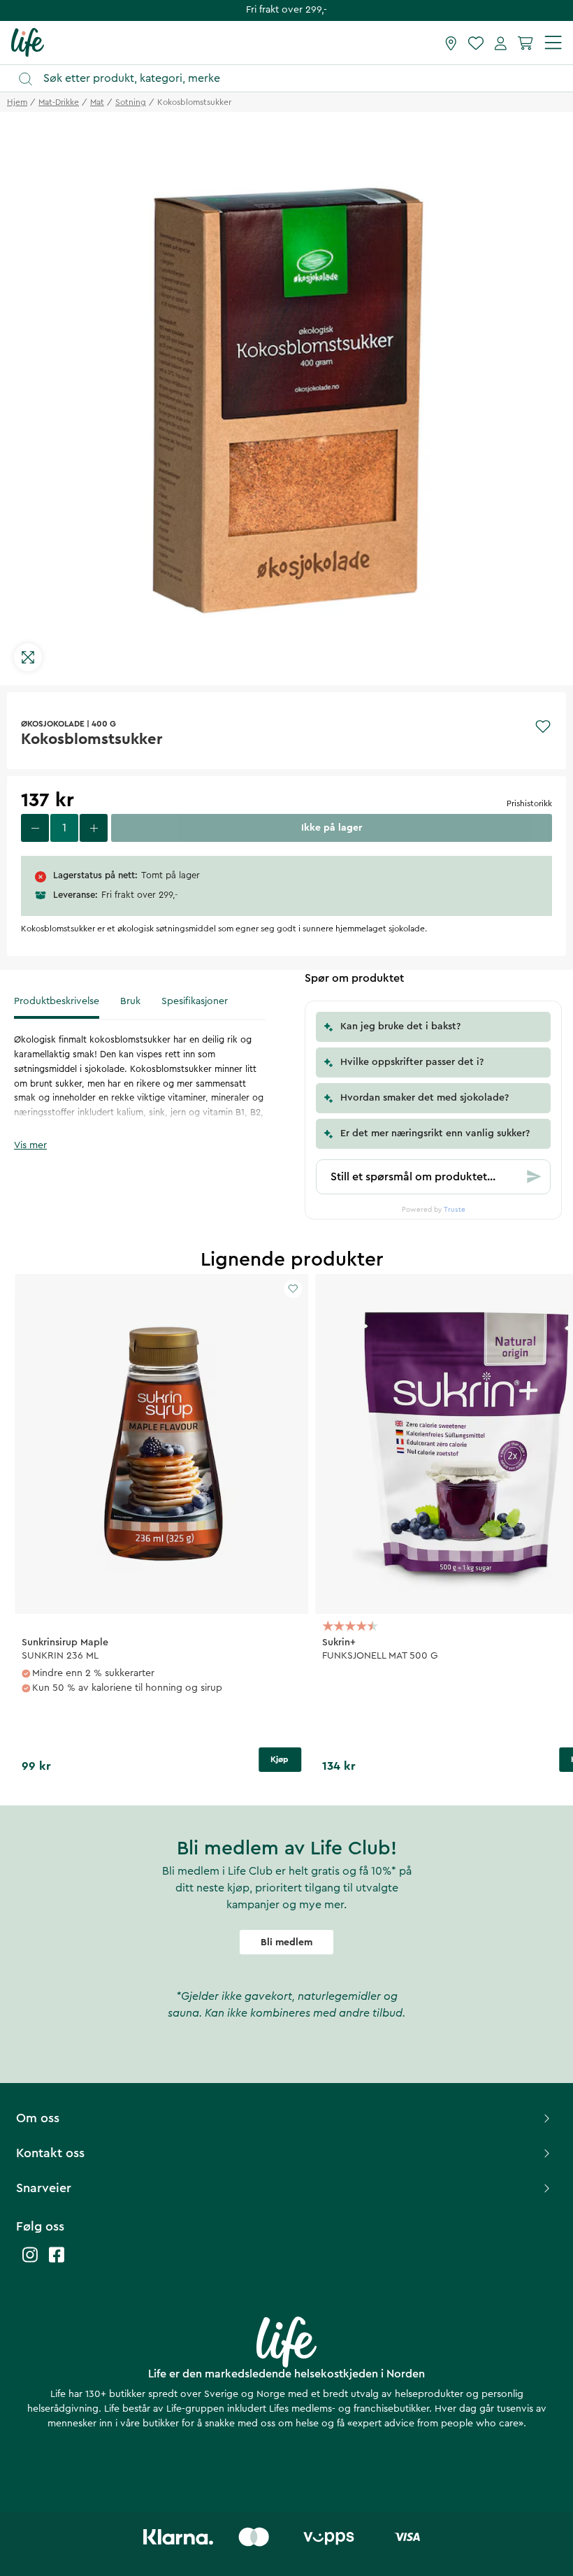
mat (97, 102)
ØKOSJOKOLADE (53, 724)
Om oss (38, 2118)
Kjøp (280, 1759)
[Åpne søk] (293, 79)
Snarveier (44, 2188)
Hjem (17, 102)
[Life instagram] (30, 2262)
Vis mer (30, 1145)
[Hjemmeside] (28, 42)
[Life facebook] (57, 2262)
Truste (455, 1210)
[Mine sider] (501, 43)
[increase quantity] (94, 828)
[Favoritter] (476, 43)
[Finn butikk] (451, 43)
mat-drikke (59, 102)
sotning (131, 102)
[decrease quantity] (35, 828)
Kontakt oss (50, 2153)
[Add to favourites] (543, 727)
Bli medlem (286, 1942)
